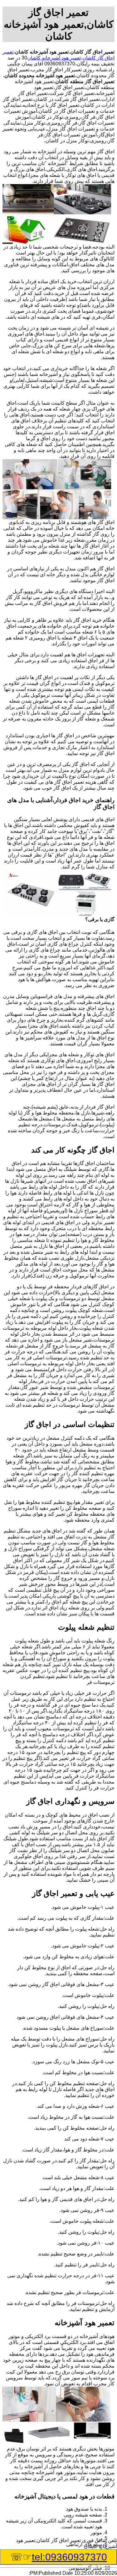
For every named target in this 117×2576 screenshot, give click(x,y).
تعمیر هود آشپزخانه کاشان (54, 58)
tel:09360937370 (69, 2557)
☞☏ (59, 2557)
